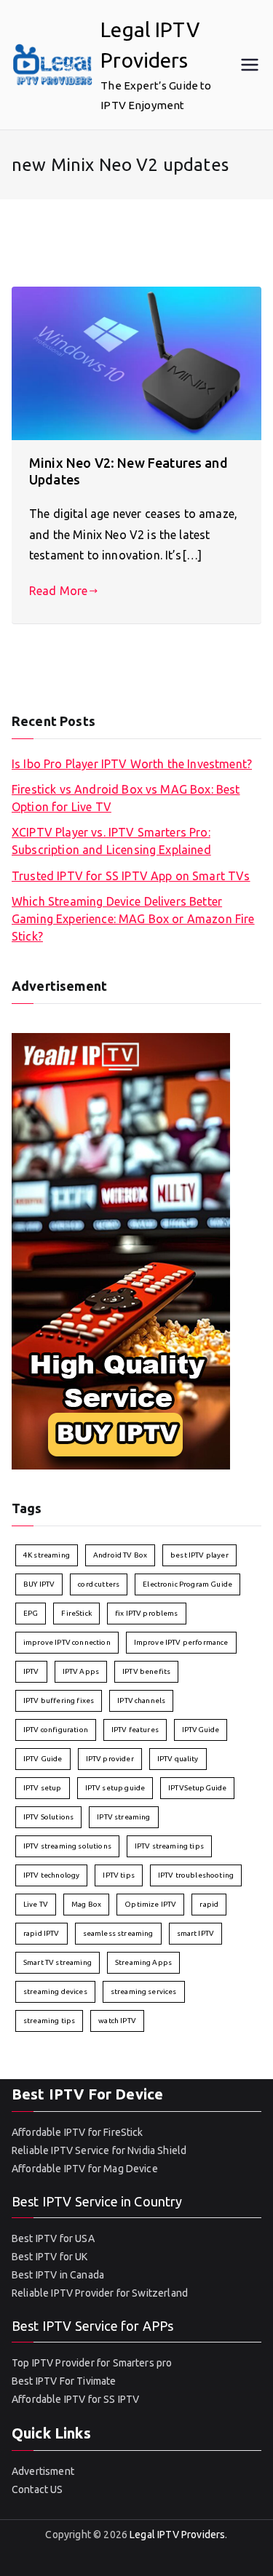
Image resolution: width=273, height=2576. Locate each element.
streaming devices (55, 1991)
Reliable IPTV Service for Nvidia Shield (99, 2150)
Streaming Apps (143, 1962)
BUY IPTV (39, 1584)
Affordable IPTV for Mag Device (85, 2169)
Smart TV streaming (58, 1962)
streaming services (144, 1991)
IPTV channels (141, 1700)
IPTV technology (51, 1875)
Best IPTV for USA (53, 2238)
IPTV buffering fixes (59, 1700)
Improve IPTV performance (181, 1642)
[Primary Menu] (250, 65)
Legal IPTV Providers (177, 2535)
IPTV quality (178, 1759)
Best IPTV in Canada (58, 2275)
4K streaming (47, 1555)
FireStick (76, 1613)
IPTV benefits (146, 1671)
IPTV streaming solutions (67, 1846)
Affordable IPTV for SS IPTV (75, 2399)
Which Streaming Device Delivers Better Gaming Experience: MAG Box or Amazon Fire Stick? (133, 919)
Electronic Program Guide (187, 1584)
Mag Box (86, 1904)
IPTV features (135, 1730)
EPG (31, 1613)
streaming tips (49, 2021)
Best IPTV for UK (50, 2257)
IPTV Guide (43, 1759)
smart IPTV (196, 1933)
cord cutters (99, 1584)
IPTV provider (110, 1759)
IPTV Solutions (48, 1817)
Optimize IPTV (150, 1904)
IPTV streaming (123, 1817)
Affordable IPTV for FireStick (78, 2132)
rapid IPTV (41, 1933)
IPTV (31, 1671)
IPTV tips (118, 1875)
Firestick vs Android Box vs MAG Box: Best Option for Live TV (126, 798)
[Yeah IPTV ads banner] (121, 1250)
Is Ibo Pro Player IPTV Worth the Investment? (132, 764)
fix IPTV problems (147, 1613)
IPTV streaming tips (169, 1846)
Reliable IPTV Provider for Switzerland (100, 2293)
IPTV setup (43, 1788)
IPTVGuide (201, 1730)
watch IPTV (117, 2021)
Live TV (36, 1904)
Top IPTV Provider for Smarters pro (92, 2363)
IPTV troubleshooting (196, 1875)
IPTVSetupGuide (197, 1788)
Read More (58, 591)
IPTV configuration (56, 1730)
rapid (209, 1904)
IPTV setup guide (115, 1788)
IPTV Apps (81, 1671)
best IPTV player (199, 1555)
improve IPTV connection (67, 1642)
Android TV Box (120, 1555)
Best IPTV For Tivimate (64, 2381)
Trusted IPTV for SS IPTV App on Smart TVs (131, 876)
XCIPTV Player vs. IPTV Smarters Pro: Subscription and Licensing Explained (111, 841)
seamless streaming (118, 1933)
